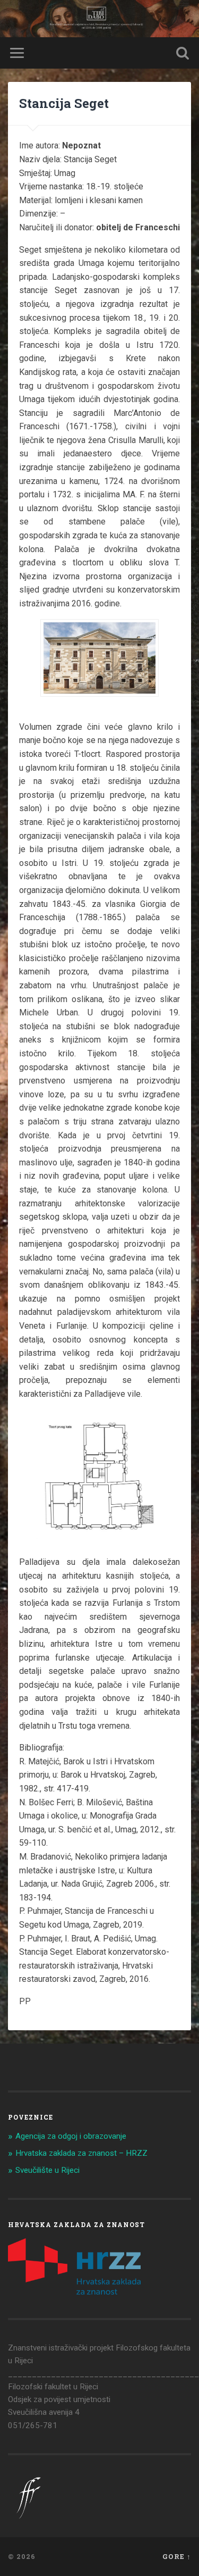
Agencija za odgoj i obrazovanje (71, 2136)
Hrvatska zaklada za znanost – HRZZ (81, 2153)
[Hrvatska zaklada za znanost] (74, 2292)
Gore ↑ (177, 2556)
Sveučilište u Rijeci (47, 2170)
